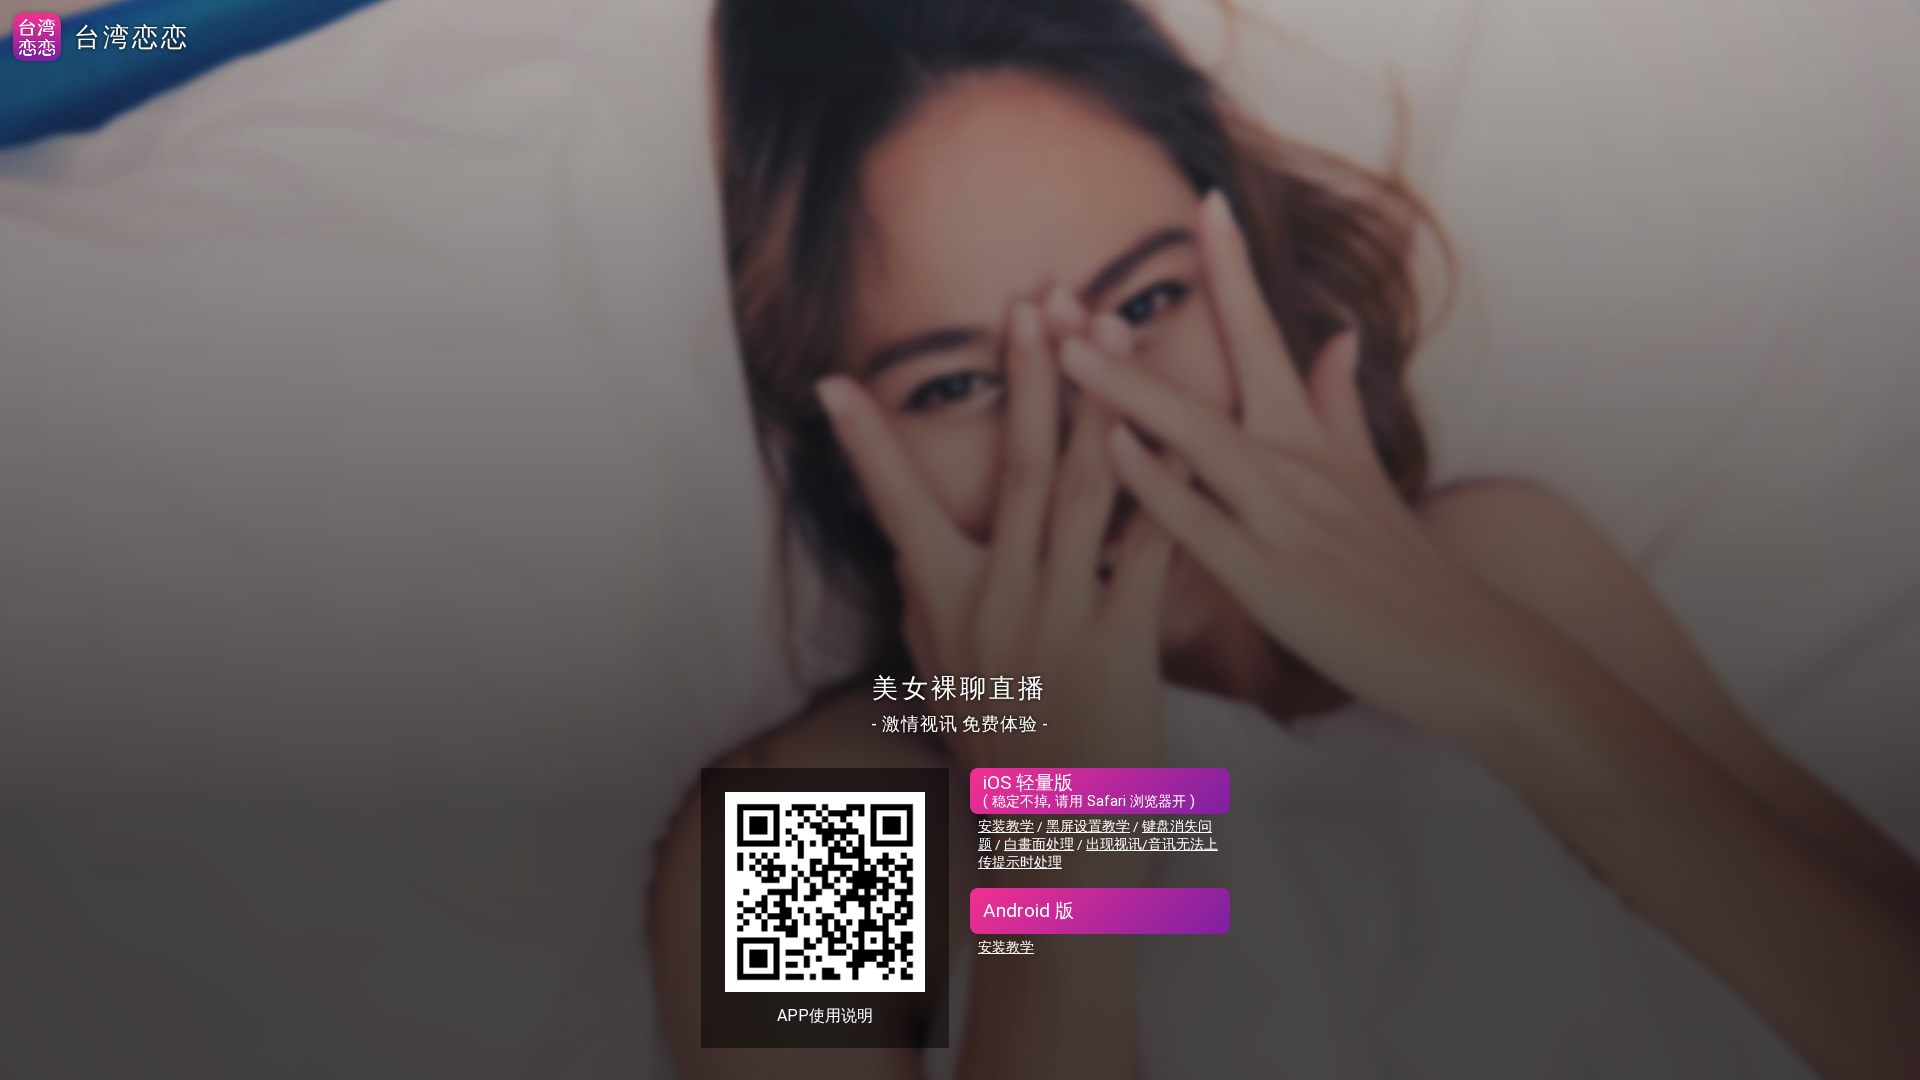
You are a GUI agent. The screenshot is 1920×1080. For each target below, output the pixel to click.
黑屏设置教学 (1088, 826)
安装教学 (1006, 826)
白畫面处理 (1039, 844)
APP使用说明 (825, 1015)
